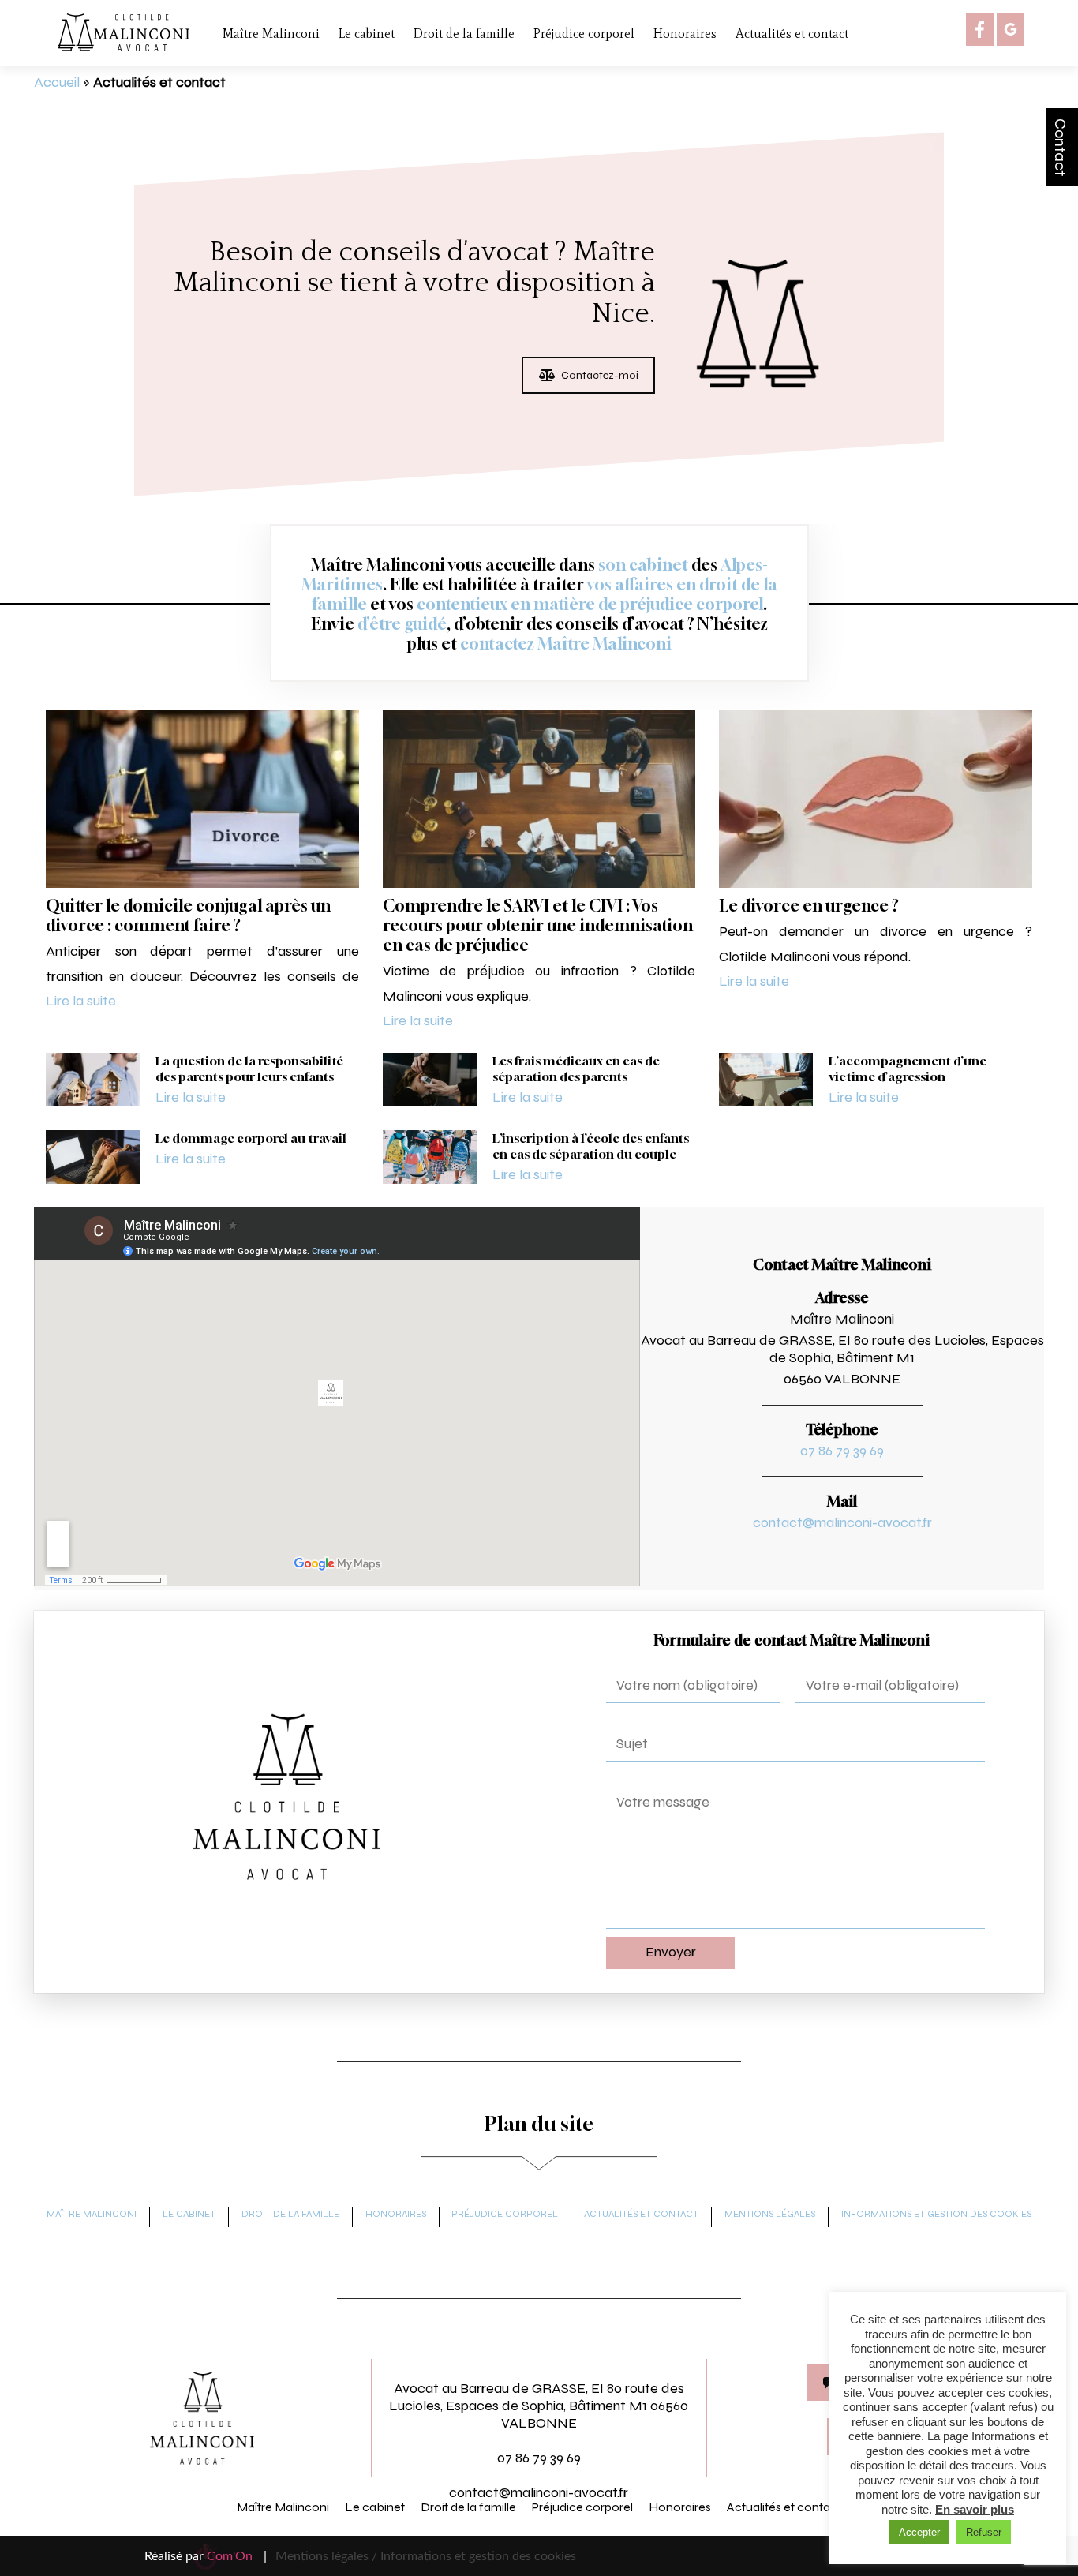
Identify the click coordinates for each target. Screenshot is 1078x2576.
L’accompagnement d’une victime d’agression (908, 1069)
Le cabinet (367, 34)
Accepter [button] (919, 2532)
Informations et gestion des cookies (936, 2214)
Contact (1060, 147)
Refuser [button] (984, 2532)
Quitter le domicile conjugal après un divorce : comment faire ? (188, 915)
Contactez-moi (600, 375)
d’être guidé (402, 624)
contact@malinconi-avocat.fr (842, 1522)
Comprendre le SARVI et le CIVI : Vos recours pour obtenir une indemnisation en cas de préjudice (538, 925)
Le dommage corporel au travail (251, 1138)
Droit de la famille (464, 34)
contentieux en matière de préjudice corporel (590, 604)
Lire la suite (81, 1001)
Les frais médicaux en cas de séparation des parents (576, 1069)
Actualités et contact (792, 34)
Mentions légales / (326, 2556)
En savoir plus (975, 2509)
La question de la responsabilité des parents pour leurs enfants (249, 1069)
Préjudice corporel (584, 34)
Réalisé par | (206, 2556)
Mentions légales (770, 2214)
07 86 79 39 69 (842, 1451)
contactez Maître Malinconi (566, 644)
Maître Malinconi (271, 34)
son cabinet (643, 565)
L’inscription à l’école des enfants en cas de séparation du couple (591, 1146)
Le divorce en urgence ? (809, 906)
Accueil (57, 82)
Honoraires (685, 34)
